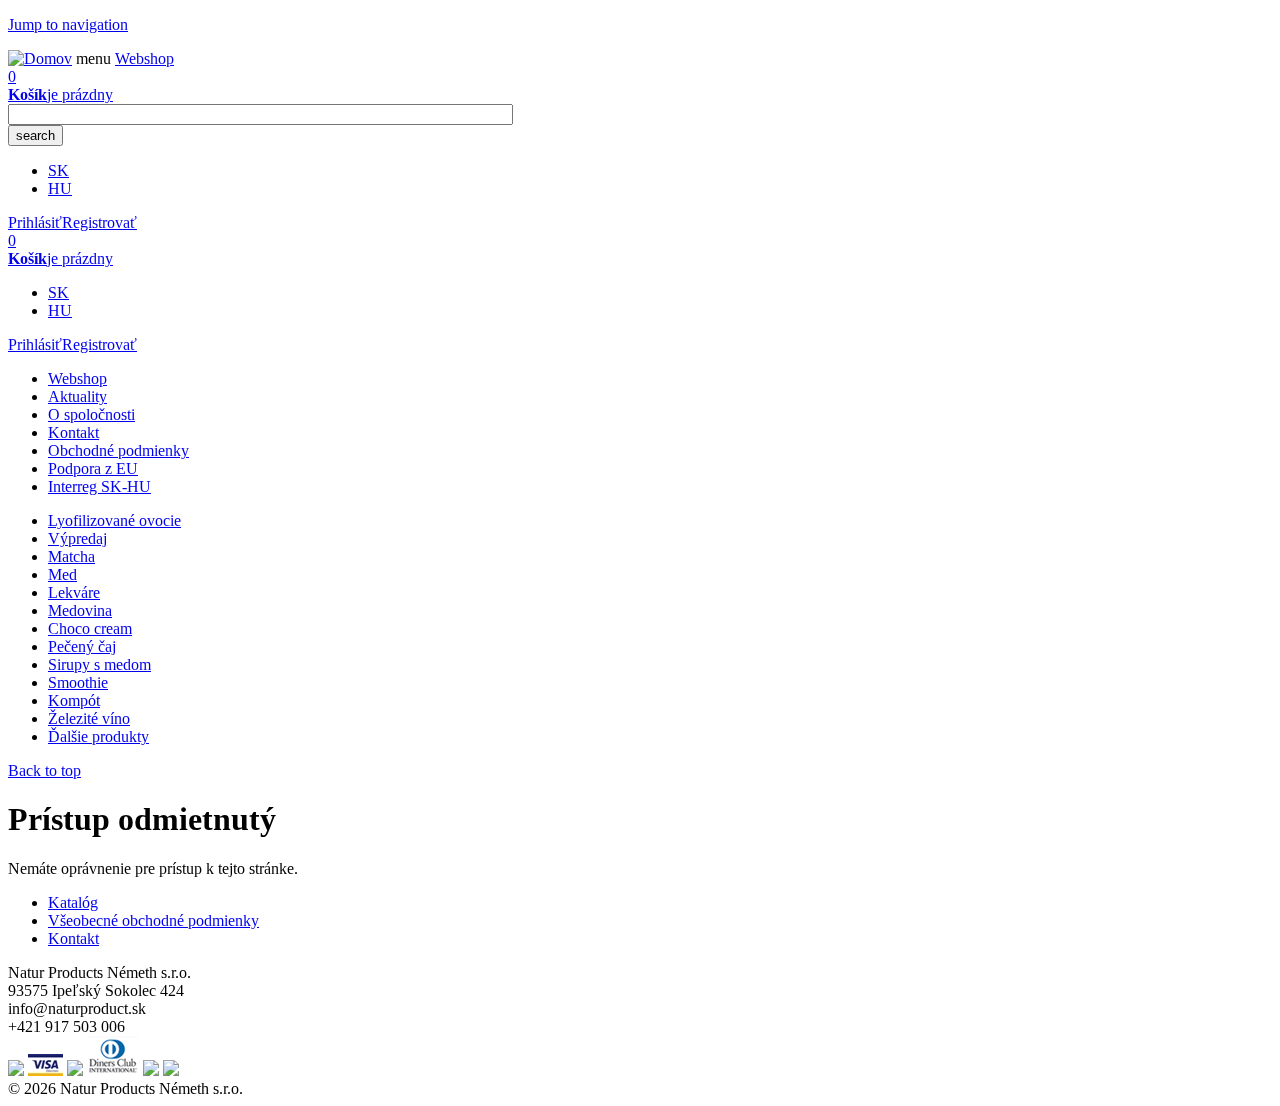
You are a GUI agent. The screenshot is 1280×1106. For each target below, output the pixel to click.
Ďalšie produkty (98, 736)
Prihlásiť (35, 222)
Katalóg (73, 902)
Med (62, 574)
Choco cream (90, 628)
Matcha (71, 556)
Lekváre (74, 592)
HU (60, 188)
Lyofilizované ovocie (114, 520)
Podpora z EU (93, 468)
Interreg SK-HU (99, 486)
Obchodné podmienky (118, 450)
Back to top (44, 770)
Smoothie (78, 682)
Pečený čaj (82, 646)
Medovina (80, 610)
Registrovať (99, 222)
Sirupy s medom (99, 664)
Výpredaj (77, 538)
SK (58, 170)
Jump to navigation (68, 24)
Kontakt (73, 432)
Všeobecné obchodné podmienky (153, 920)
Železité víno (89, 718)
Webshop (77, 378)
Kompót (74, 700)
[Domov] (40, 58)
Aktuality (77, 396)
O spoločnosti (91, 414)
